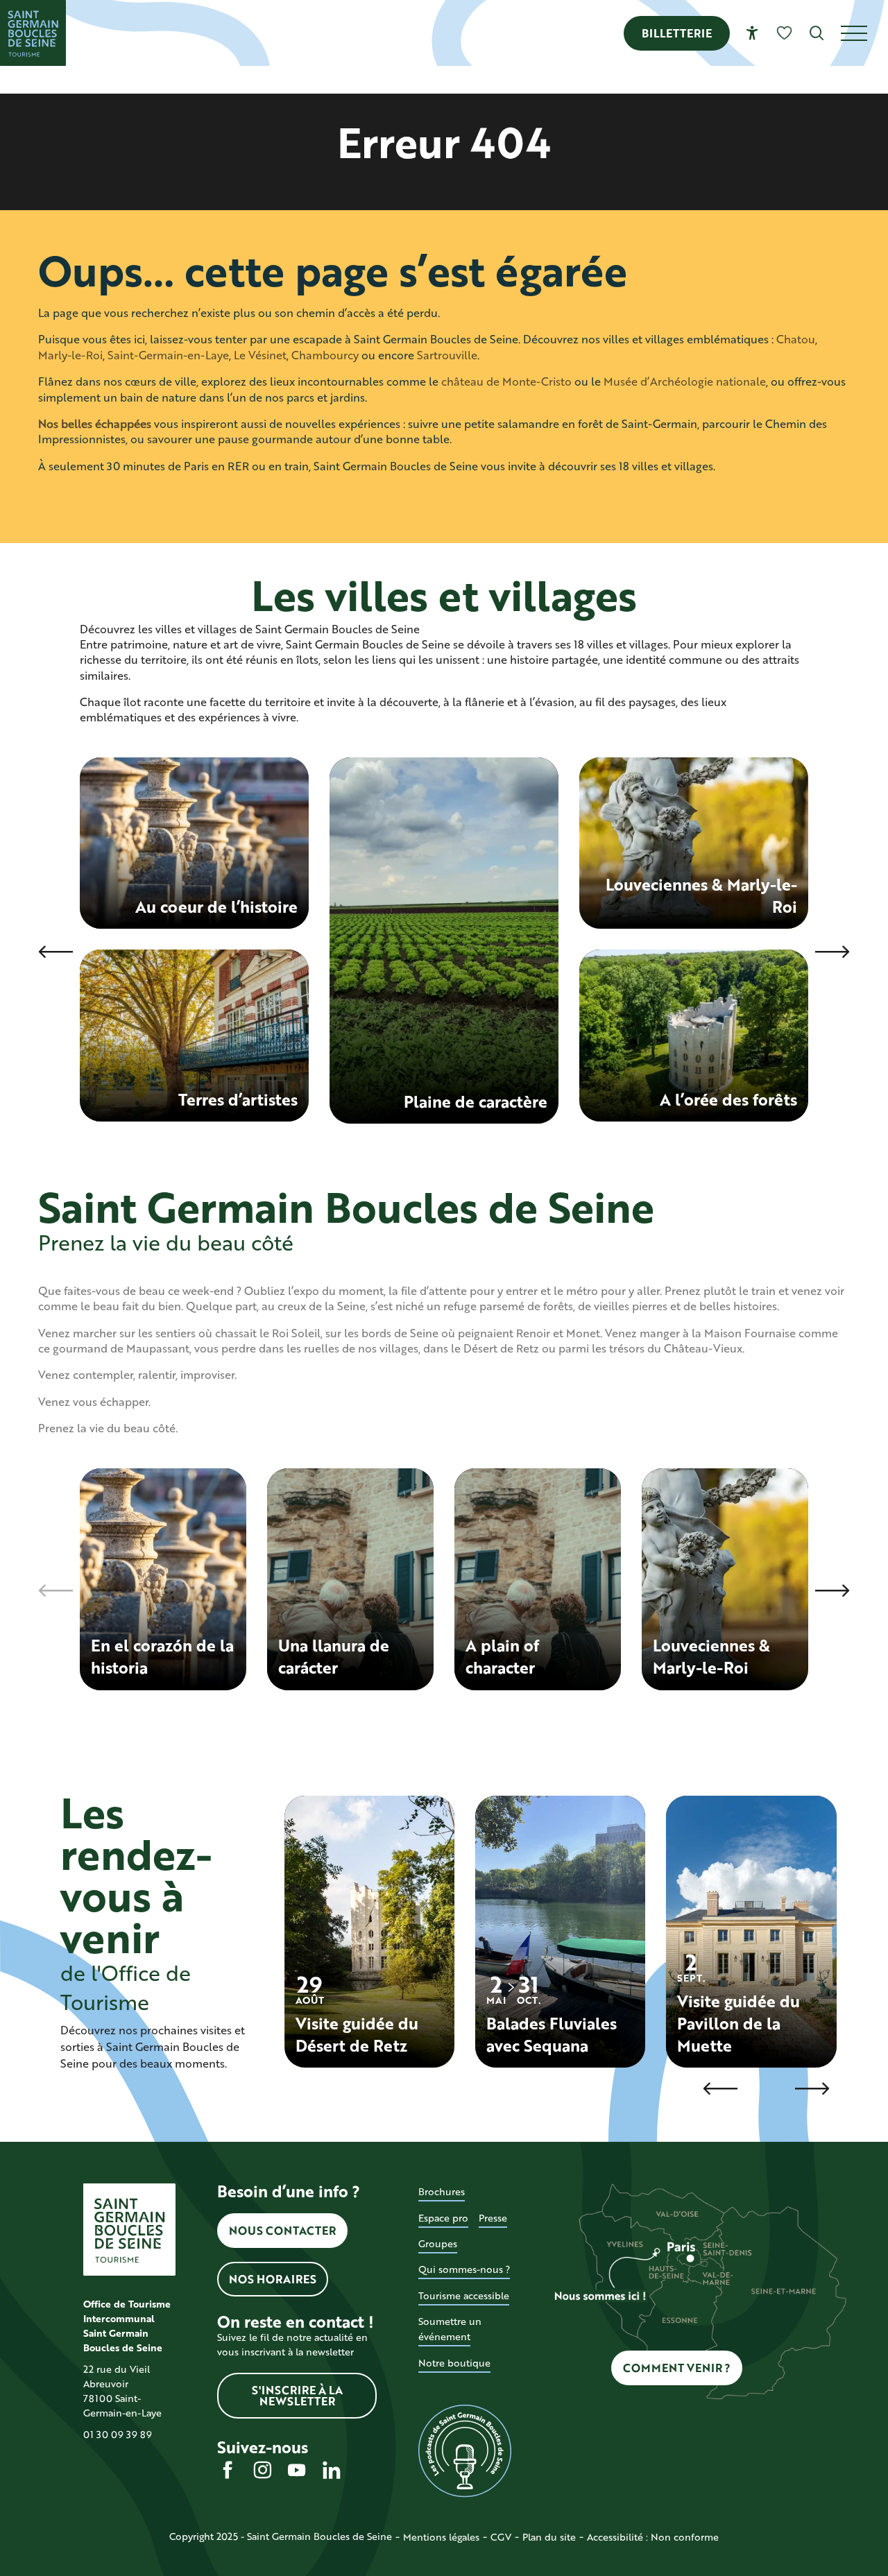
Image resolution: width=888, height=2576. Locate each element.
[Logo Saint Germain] (129, 2230)
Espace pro (443, 2218)
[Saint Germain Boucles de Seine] (33, 33)
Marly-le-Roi (70, 355)
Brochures (442, 2191)
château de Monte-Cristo (506, 381)
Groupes (438, 2243)
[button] (817, 33)
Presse (493, 2218)
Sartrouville (447, 355)
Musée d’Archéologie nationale (685, 381)
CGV (501, 2537)
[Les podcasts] (464, 2451)
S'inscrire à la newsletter (297, 2395)
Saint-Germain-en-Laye (168, 355)
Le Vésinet (260, 355)
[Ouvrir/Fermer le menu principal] (864, 33)
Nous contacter (282, 2230)
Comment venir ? (677, 2368)
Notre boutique (454, 2363)
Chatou (796, 339)
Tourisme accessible (464, 2295)
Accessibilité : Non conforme (653, 2537)
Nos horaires (273, 2279)
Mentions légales (441, 2537)
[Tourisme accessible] (752, 33)
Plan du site (549, 2537)
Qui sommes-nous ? (464, 2269)
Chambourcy (325, 355)
